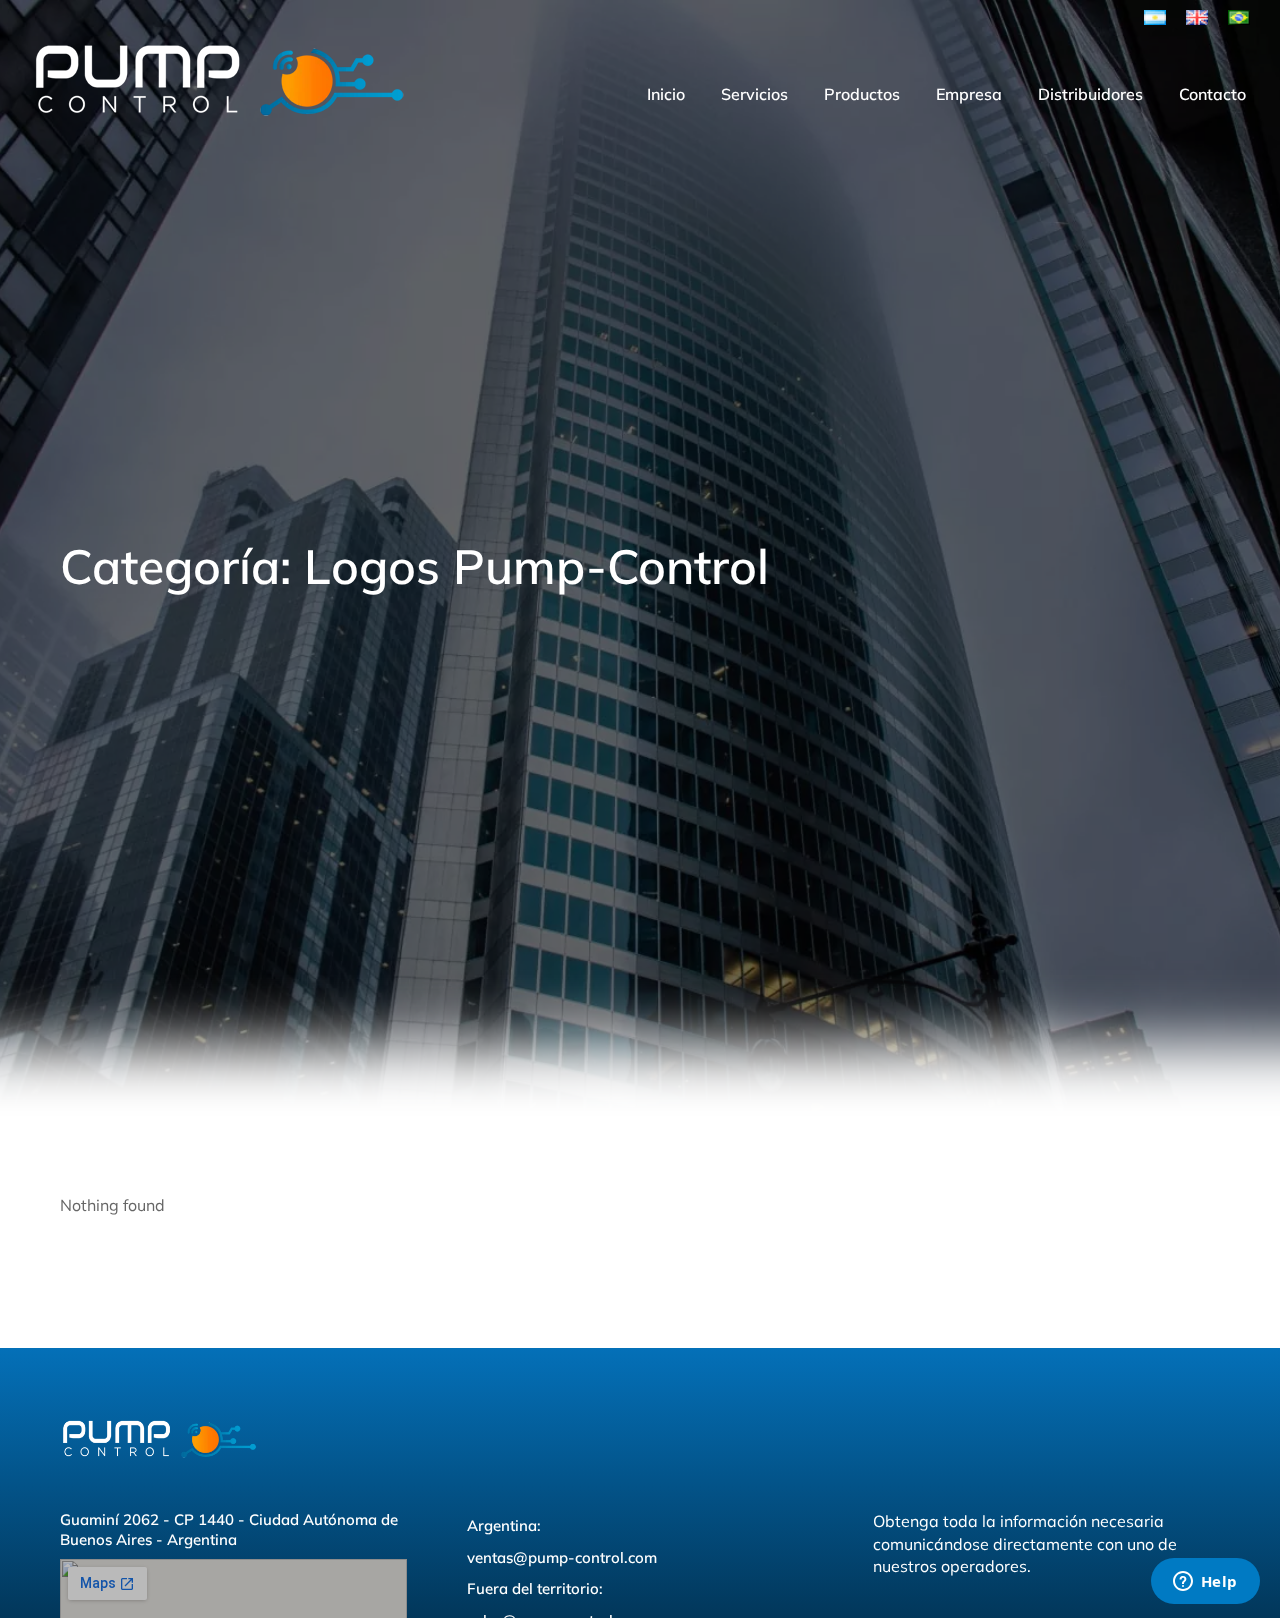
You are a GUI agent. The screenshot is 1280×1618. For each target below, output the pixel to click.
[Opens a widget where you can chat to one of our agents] (1205, 1583)
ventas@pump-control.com (562, 1557)
